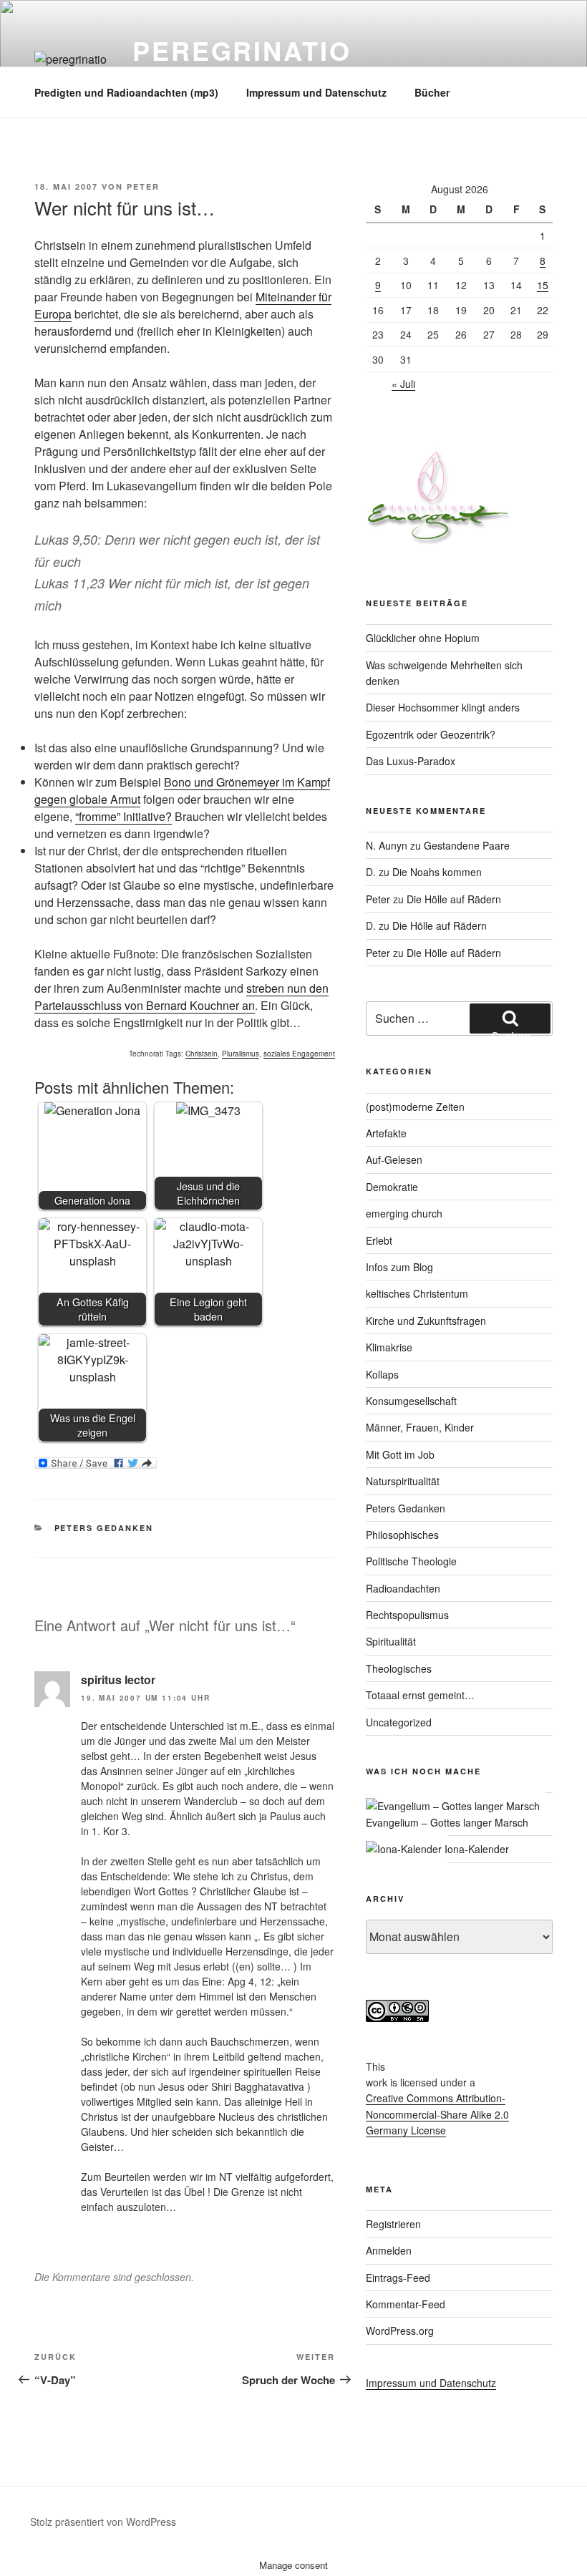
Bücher (432, 92)
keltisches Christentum (417, 1293)
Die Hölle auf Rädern (454, 899)
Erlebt (379, 1240)
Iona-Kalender (475, 1849)
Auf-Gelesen (394, 1160)
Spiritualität (391, 1641)
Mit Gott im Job (400, 1454)
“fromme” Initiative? (123, 816)
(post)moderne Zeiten (415, 1107)
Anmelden (389, 2250)
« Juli (403, 384)
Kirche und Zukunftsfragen (426, 1321)
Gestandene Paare (467, 845)
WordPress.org (400, 2330)
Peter (143, 186)
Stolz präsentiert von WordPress (103, 2522)
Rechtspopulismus (407, 1615)
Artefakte (386, 1133)
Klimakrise (389, 1347)
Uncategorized (399, 1722)
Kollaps (382, 1374)
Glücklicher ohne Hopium (423, 638)
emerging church (404, 1213)
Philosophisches (402, 1535)
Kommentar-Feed (406, 2304)
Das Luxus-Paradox (411, 761)
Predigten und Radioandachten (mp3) (126, 92)
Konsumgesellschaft (411, 1401)
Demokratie (392, 1187)
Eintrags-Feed (398, 2278)
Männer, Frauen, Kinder (420, 1427)
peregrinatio (242, 50)
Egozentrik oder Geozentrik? (431, 734)
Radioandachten (403, 1588)
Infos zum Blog (399, 1267)
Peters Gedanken (104, 1528)
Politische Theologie (411, 1561)
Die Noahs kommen (437, 872)
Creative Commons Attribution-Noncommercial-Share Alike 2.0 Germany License (437, 2114)
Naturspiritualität (403, 1481)
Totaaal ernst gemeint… (420, 1695)
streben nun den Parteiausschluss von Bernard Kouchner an (181, 997)
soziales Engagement (299, 1054)
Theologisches (399, 1668)
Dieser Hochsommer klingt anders (443, 707)
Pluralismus (241, 1054)
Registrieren (393, 2224)
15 (543, 285)
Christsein (202, 1054)
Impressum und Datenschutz (316, 92)
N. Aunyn (387, 845)
